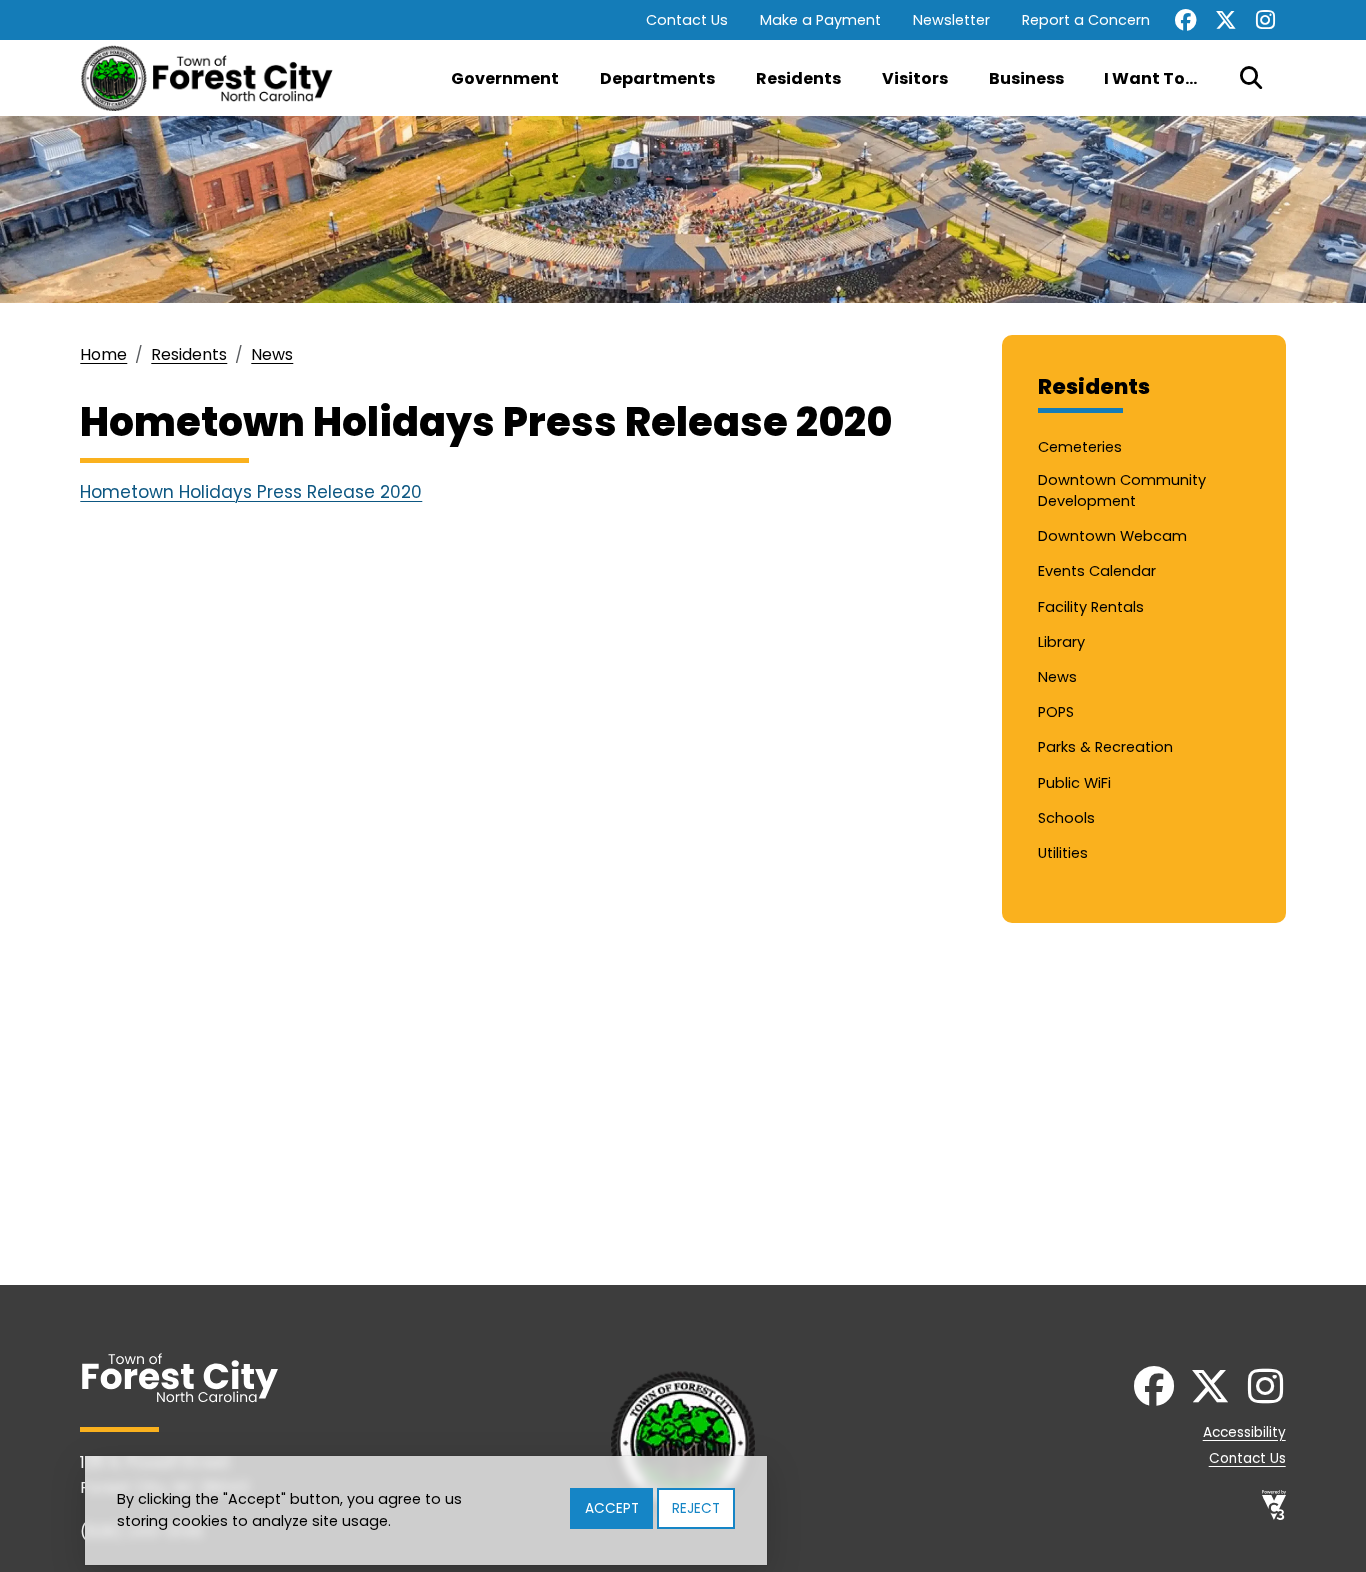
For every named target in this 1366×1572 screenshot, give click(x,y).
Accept (612, 1508)
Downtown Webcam (1112, 536)
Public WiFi (1074, 783)
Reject (696, 1508)
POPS (1056, 712)
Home (103, 354)
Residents (798, 78)
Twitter (1226, 20)
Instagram (1266, 20)
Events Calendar (1097, 571)
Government (505, 78)
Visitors (915, 78)
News (272, 354)
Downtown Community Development (1122, 490)
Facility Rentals (1091, 607)
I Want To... (1150, 78)
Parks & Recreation (1105, 747)
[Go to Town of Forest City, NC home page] (215, 78)
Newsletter (951, 20)
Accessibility (1244, 1432)
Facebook (1186, 20)
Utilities (1063, 853)
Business (1026, 78)
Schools (1066, 818)
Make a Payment (820, 20)
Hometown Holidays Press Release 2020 (251, 492)
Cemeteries (1080, 447)
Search (1251, 78)
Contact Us (687, 20)
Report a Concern (1086, 20)
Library (1061, 642)
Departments (657, 78)
